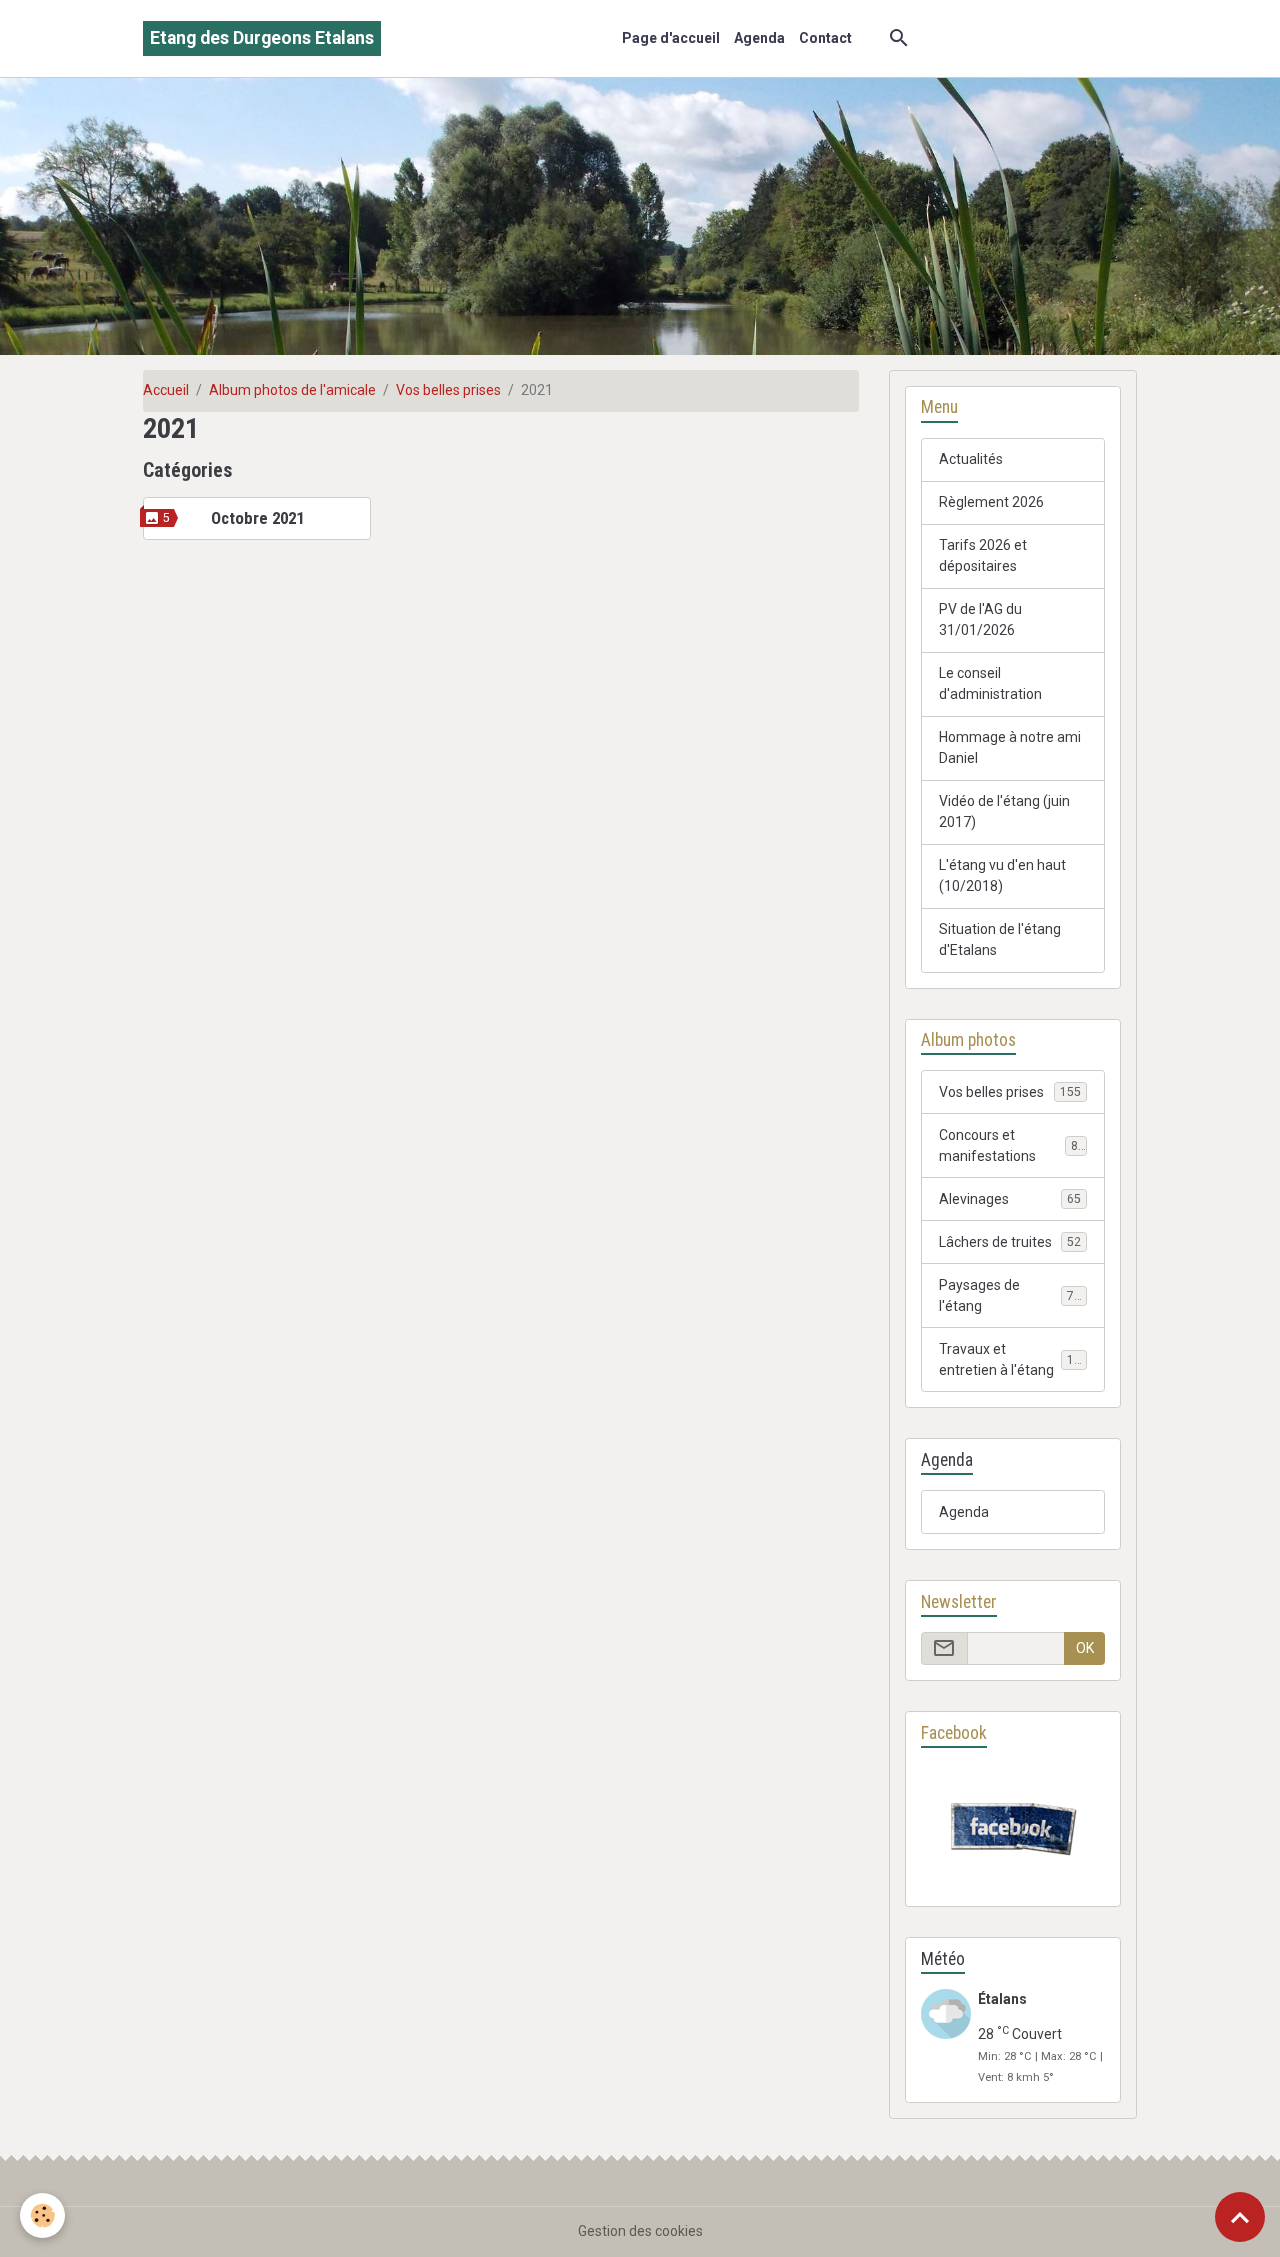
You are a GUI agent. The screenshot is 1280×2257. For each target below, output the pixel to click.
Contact (825, 38)
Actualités (971, 459)
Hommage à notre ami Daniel (1010, 747)
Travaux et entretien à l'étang (1013, 1359)
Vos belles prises (448, 390)
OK (1085, 1648)
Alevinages (1010, 1199)
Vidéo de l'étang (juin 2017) (1004, 811)
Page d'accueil (671, 38)
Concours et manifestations (1012, 1145)
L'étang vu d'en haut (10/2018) (1002, 875)
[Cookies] (42, 2215)
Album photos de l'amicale (292, 390)
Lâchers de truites (1010, 1242)
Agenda (759, 38)
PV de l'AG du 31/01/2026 (980, 619)
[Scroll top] (1240, 2217)
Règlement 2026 (991, 502)
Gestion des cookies (640, 2231)
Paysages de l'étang (1010, 1295)
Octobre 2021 (257, 518)
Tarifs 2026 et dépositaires (983, 555)
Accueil (166, 390)
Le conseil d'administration (990, 683)
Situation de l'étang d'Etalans (1000, 939)
